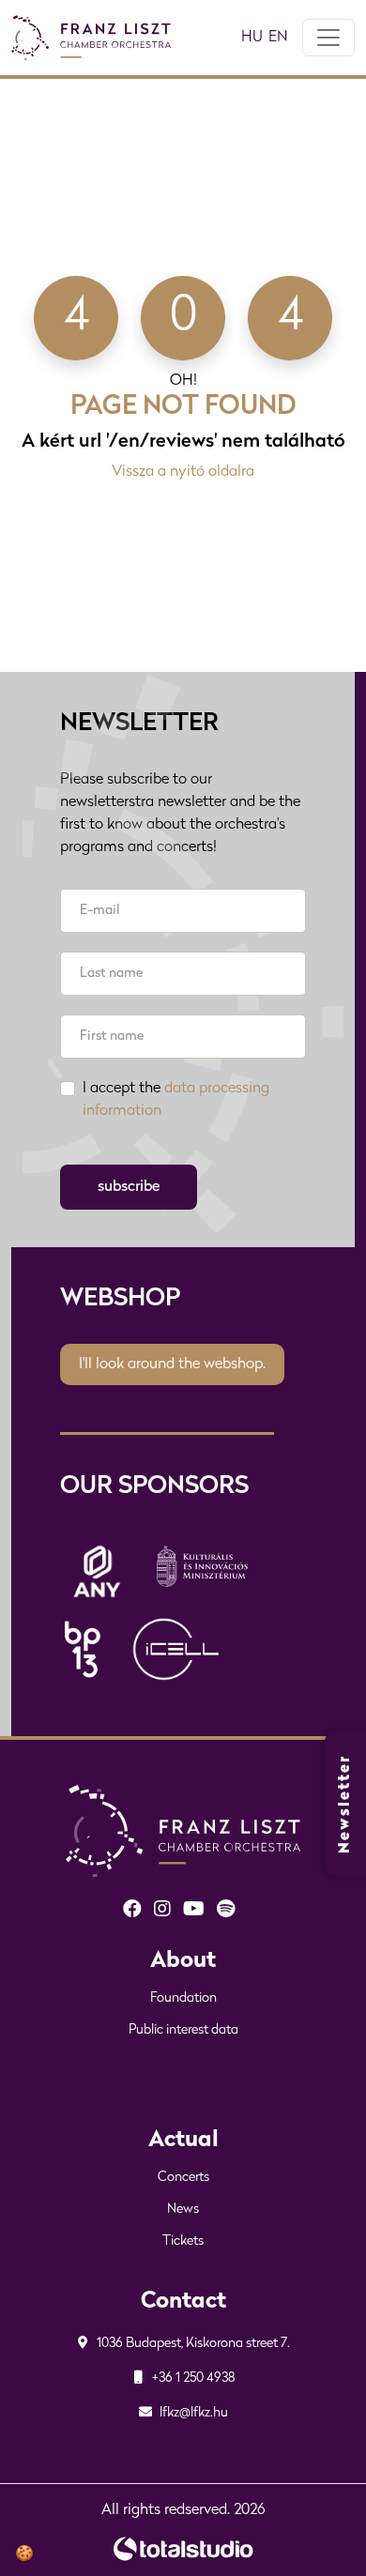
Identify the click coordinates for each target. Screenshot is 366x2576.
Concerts (183, 2178)
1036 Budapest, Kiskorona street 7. (192, 2344)
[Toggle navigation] (328, 38)
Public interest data (183, 2030)
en (278, 38)
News (183, 2210)
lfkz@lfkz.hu (192, 2413)
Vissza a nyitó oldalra (183, 472)
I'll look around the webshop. (172, 1364)
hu (252, 38)
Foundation (183, 1998)
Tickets (183, 2241)
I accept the (176, 1100)
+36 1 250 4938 (192, 2378)
